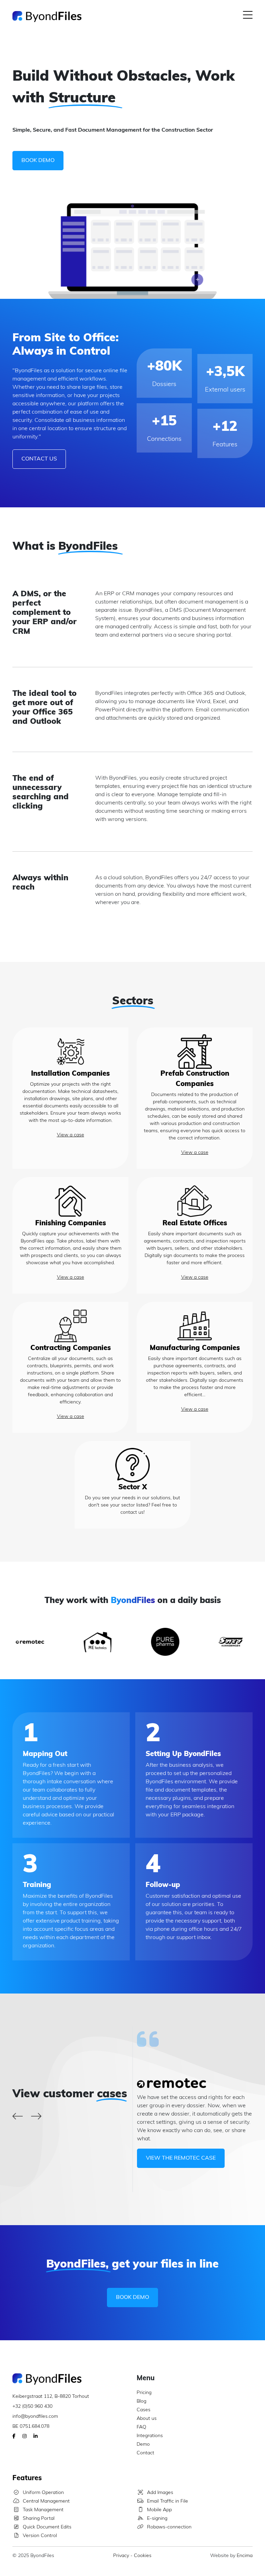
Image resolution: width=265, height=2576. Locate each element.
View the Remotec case (181, 2158)
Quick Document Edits (47, 2527)
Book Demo (38, 161)
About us (147, 2419)
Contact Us (39, 459)
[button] (248, 17)
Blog (141, 2401)
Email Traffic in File (168, 2501)
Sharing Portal (39, 2519)
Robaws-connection (169, 2527)
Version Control (40, 2536)
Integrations (150, 2436)
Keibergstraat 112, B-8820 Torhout (51, 2397)
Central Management (46, 2501)
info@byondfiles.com (35, 2417)
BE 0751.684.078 (31, 2427)
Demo (143, 2445)
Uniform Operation (43, 2493)
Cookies (143, 2556)
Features (27, 2478)
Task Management (43, 2510)
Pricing (144, 2393)
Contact (145, 2453)
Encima (245, 2556)
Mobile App (159, 2510)
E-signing (157, 2519)
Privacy (121, 2556)
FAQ (141, 2427)
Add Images (160, 2493)
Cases (144, 2410)
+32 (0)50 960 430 (32, 2407)
